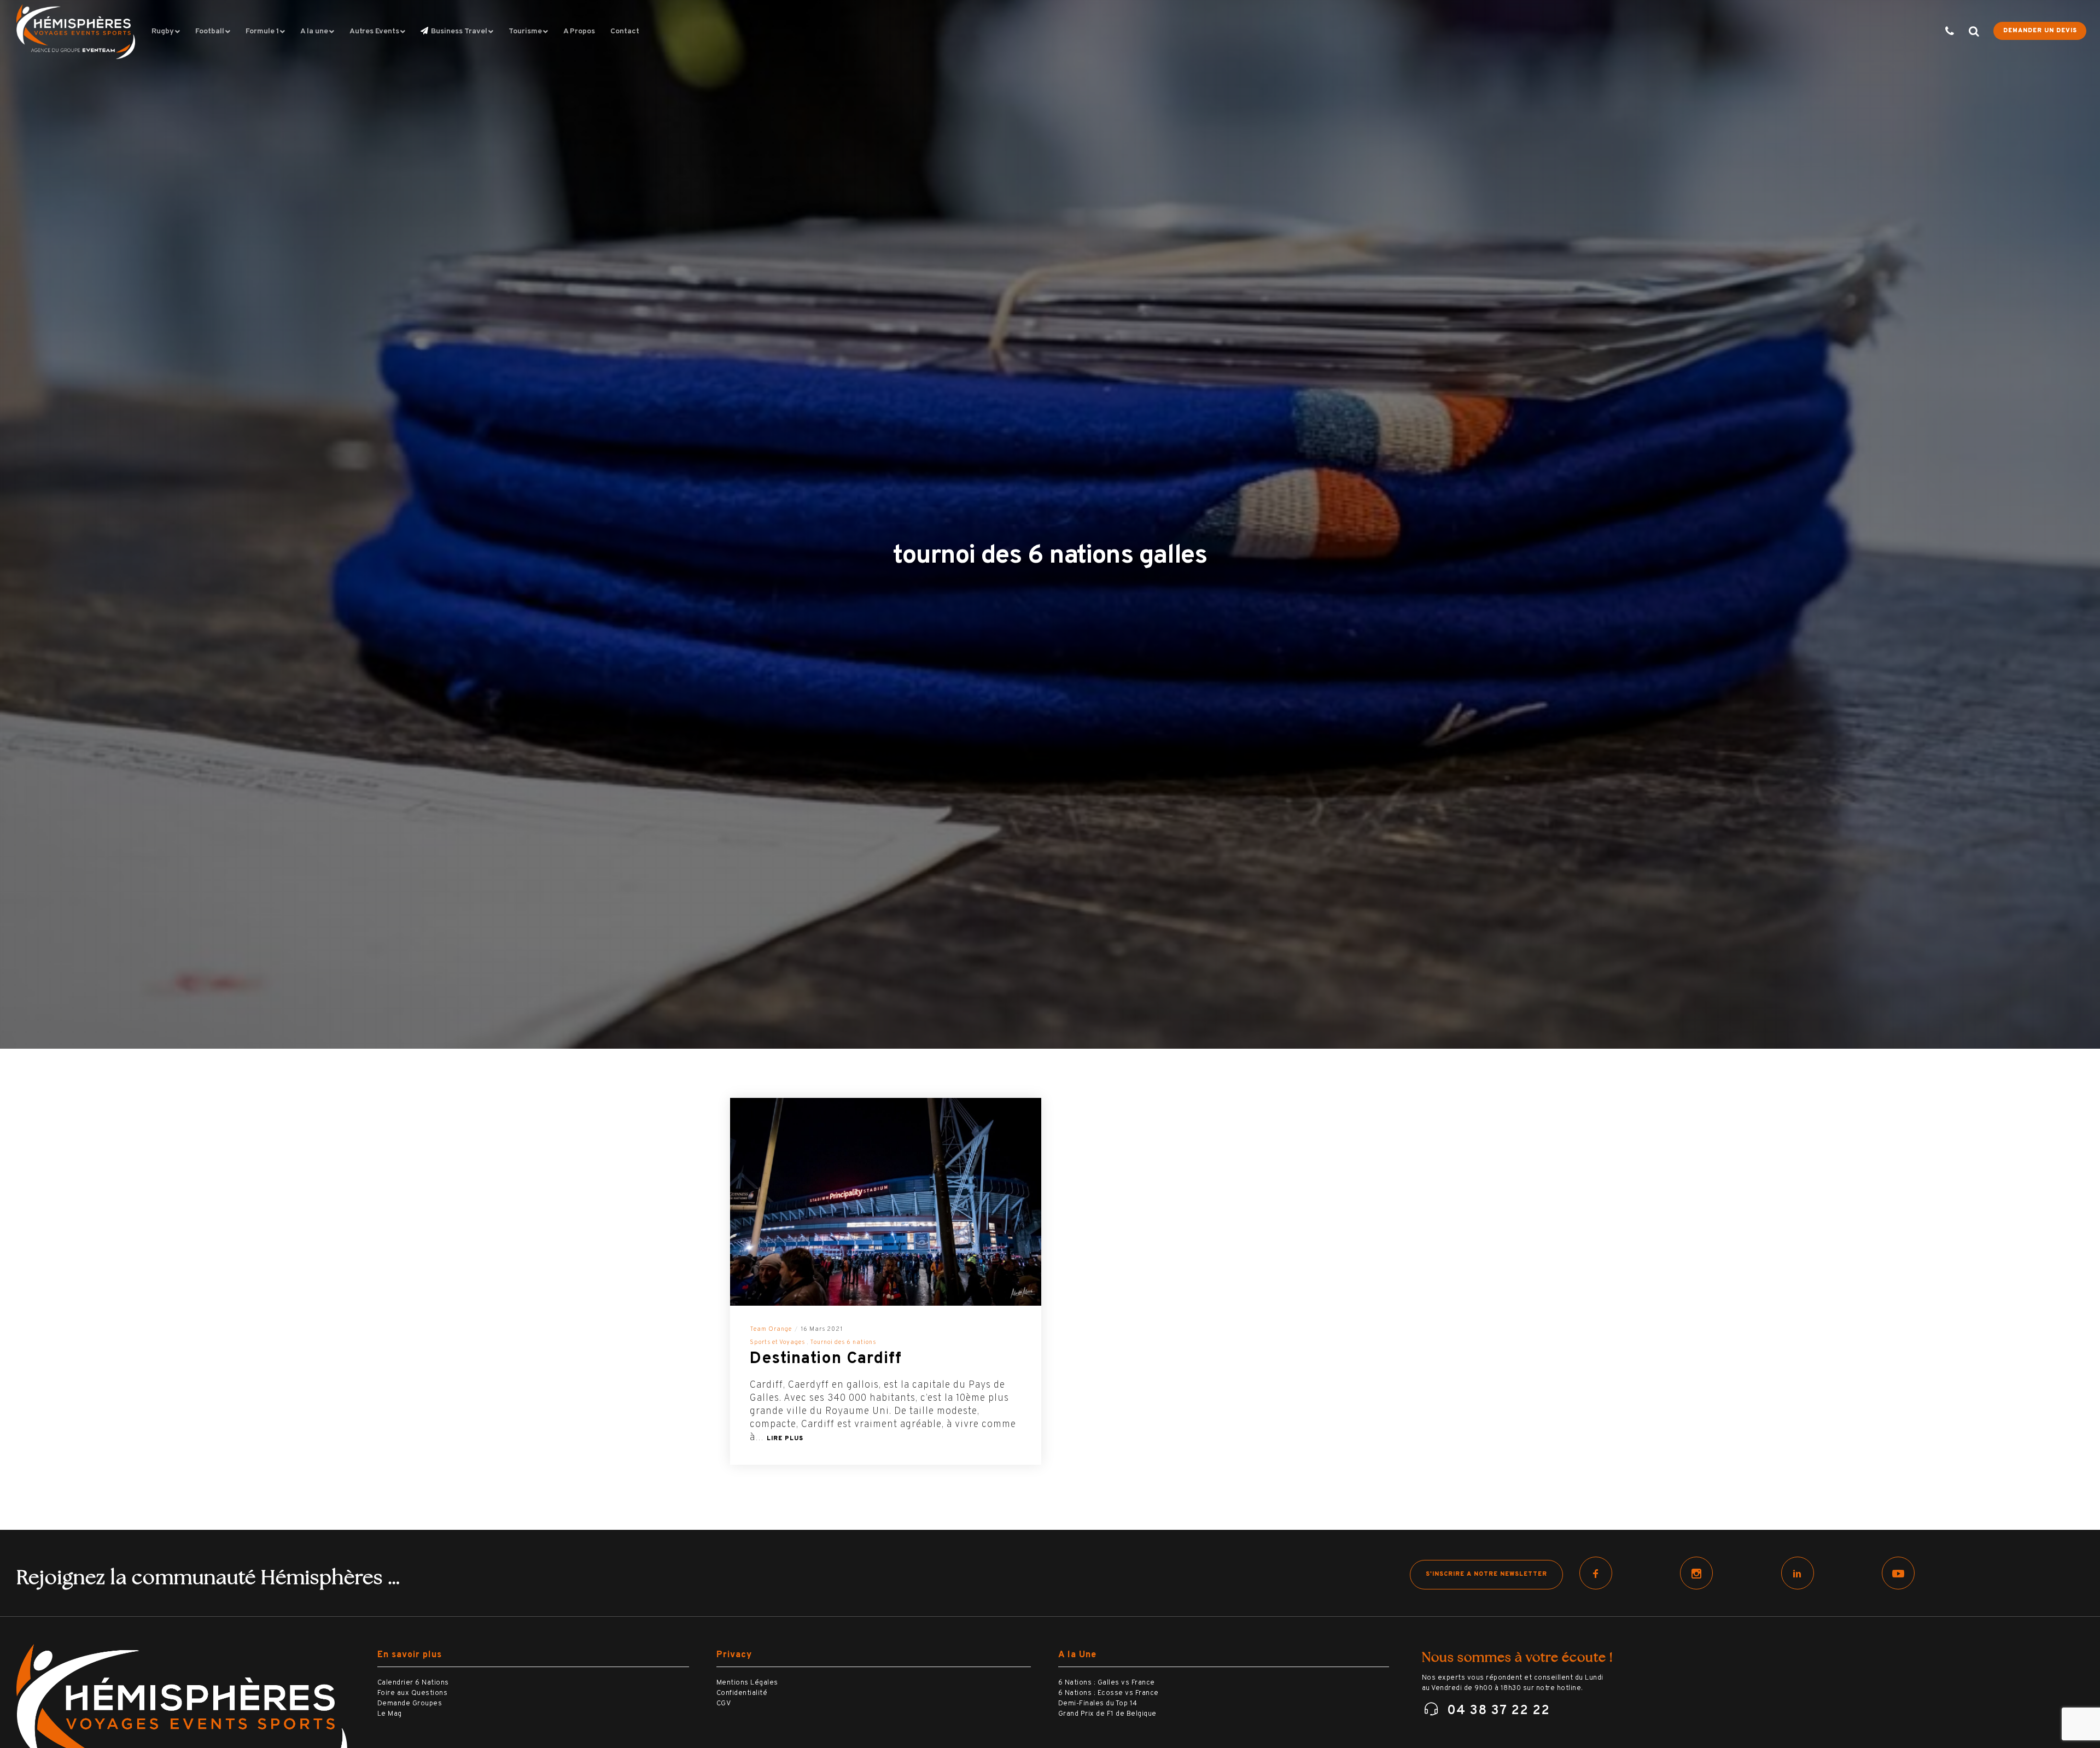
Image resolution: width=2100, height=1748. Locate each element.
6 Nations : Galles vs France (1107, 1683)
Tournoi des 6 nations (843, 1342)
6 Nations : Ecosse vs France (1109, 1693)
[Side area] (1967, 31)
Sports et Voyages (777, 1342)
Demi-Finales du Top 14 (1098, 1704)
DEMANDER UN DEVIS (2040, 31)
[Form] (1943, 31)
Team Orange (771, 1329)
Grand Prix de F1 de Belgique (1107, 1714)
